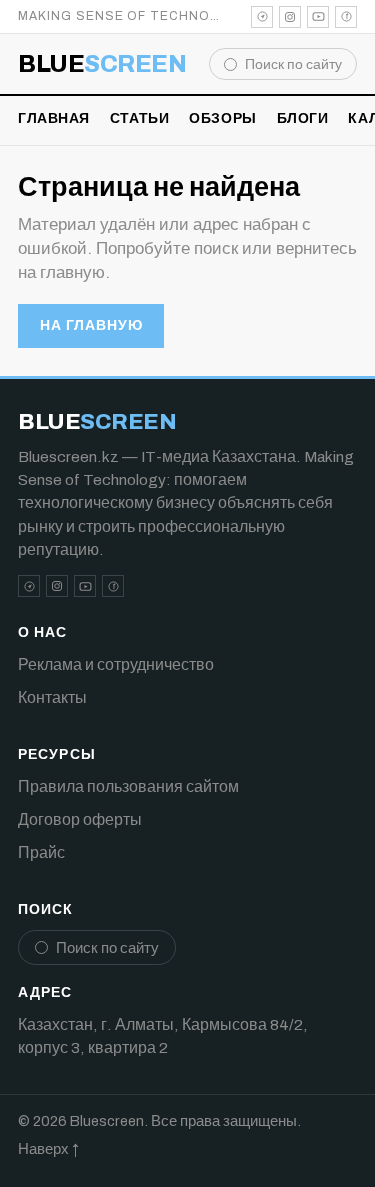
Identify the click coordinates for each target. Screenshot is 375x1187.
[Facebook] (346, 17)
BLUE (102, 64)
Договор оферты (80, 819)
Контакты (52, 697)
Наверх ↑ (48, 1149)
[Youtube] (318, 17)
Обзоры (222, 118)
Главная (54, 118)
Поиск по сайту (293, 64)
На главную (91, 325)
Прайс (41, 852)
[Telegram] (262, 17)
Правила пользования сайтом (128, 786)
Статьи (139, 118)
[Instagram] (290, 17)
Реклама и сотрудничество (116, 664)
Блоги (303, 118)
